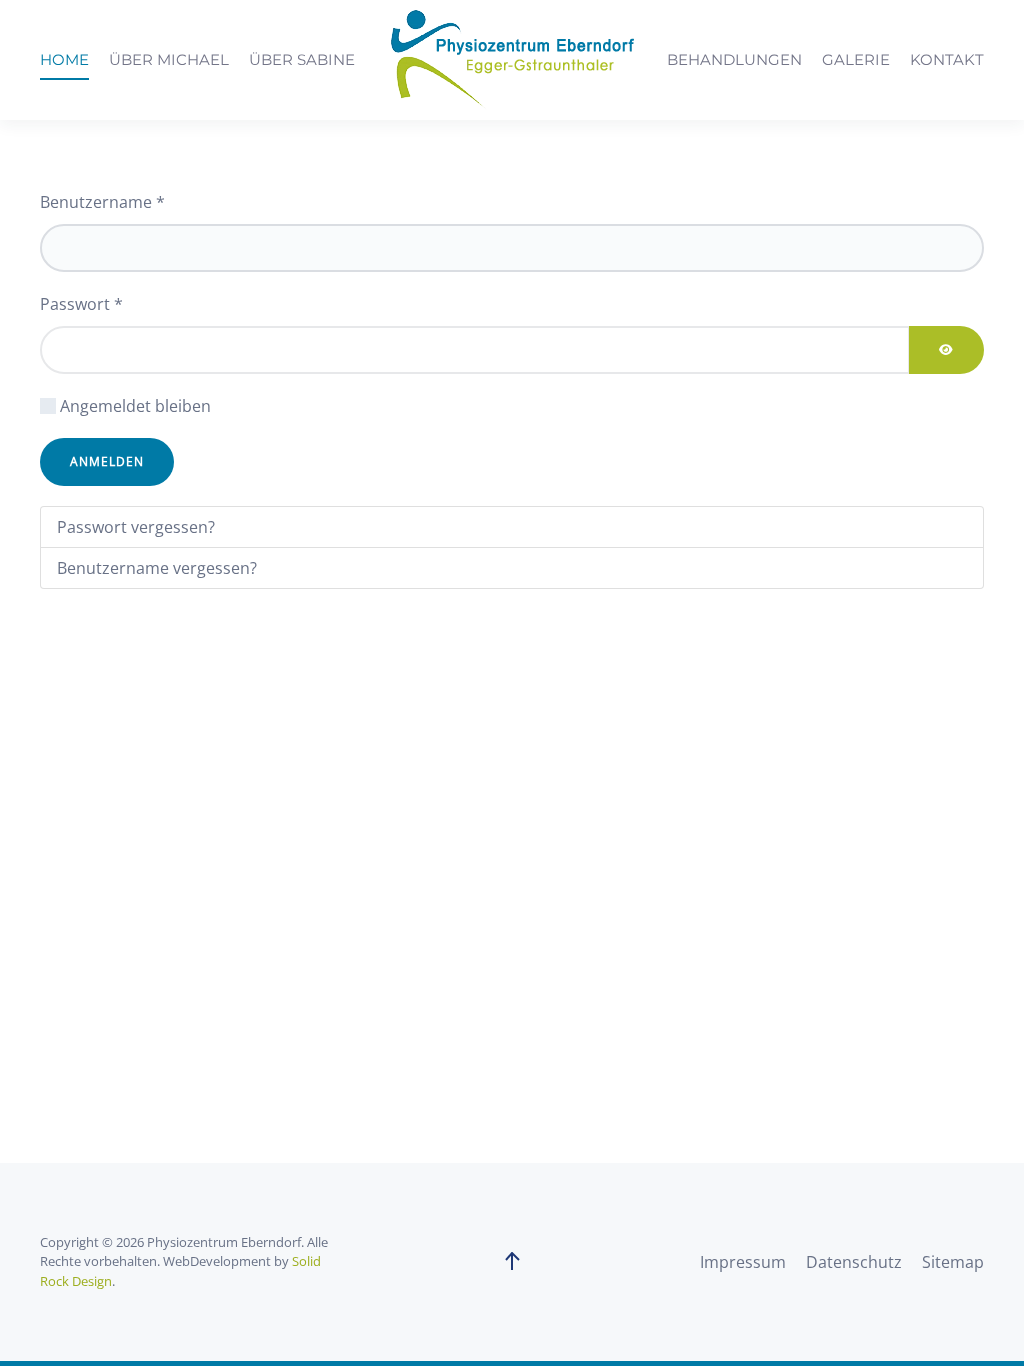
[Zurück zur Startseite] (512, 60)
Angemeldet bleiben (135, 406)
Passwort (81, 304)
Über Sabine (302, 59)
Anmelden (107, 461)
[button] (512, 1262)
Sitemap (953, 1262)
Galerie (856, 59)
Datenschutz (854, 1262)
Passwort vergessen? (136, 527)
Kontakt (947, 59)
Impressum (743, 1262)
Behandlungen (734, 59)
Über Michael (169, 59)
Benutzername (102, 202)
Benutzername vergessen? (157, 568)
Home (64, 59)
